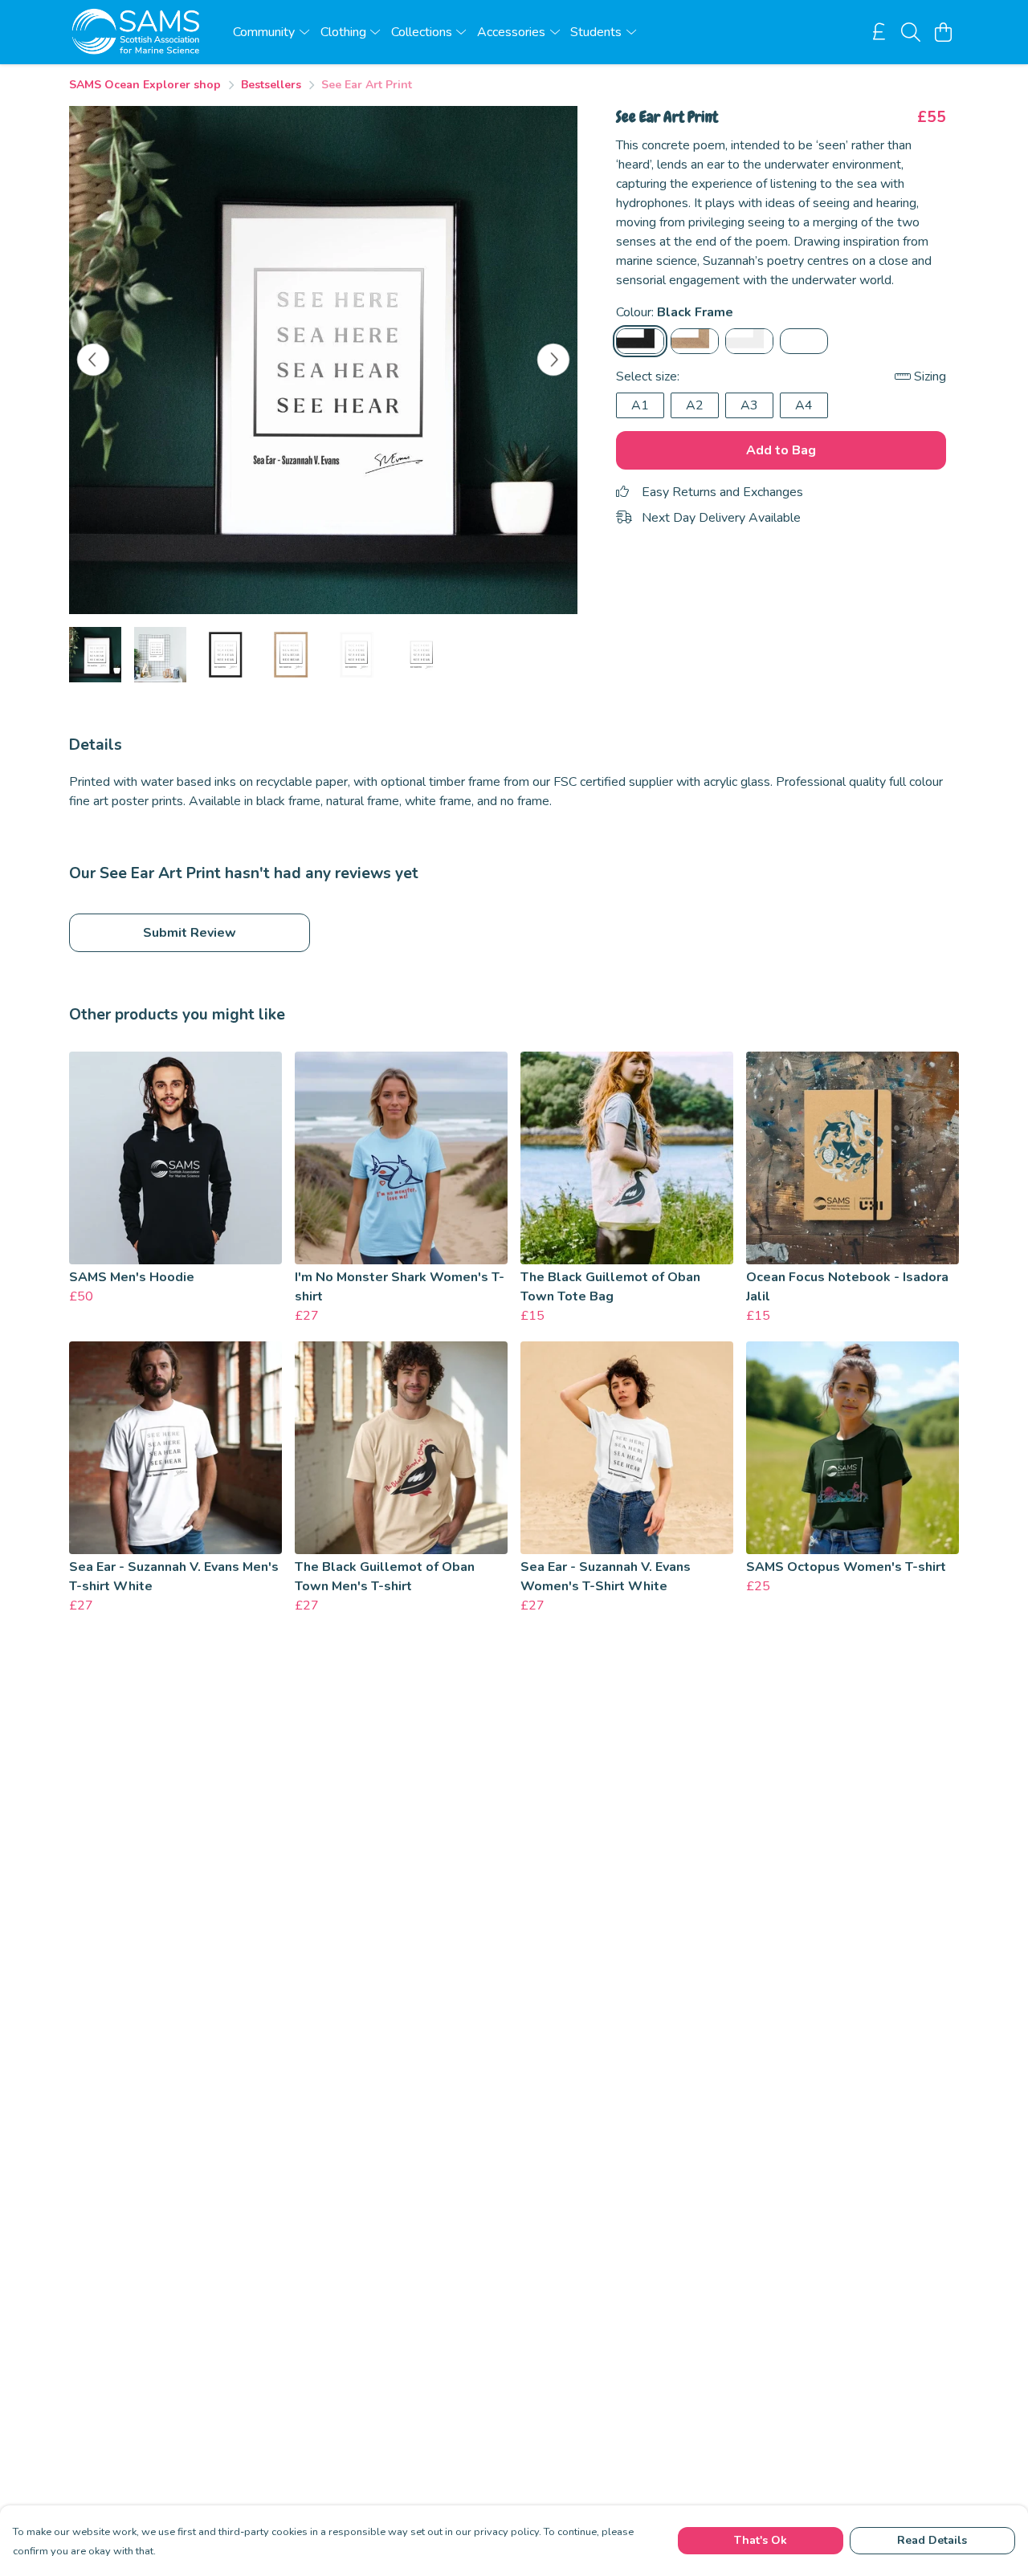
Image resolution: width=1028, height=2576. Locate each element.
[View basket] (943, 32)
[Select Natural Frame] (695, 341)
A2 (695, 405)
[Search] (911, 32)
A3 (749, 405)
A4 (804, 405)
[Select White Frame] (749, 341)
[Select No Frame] (804, 341)
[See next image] (553, 360)
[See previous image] (93, 360)
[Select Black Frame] (640, 341)
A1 (640, 405)
